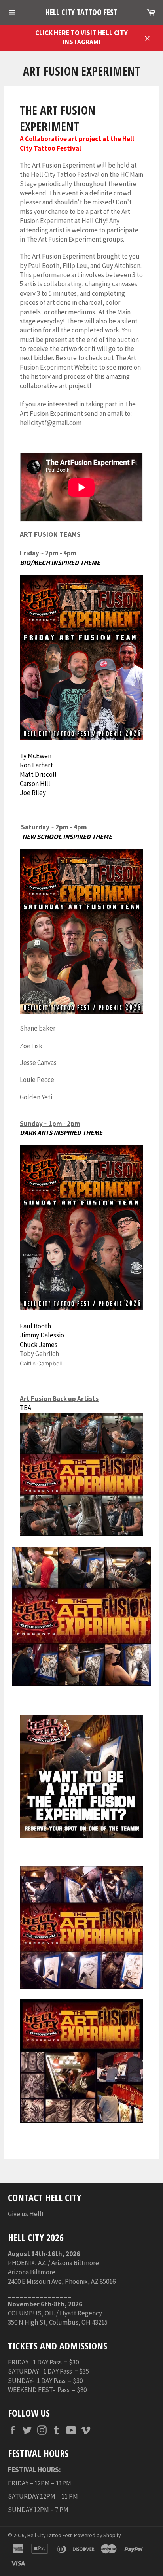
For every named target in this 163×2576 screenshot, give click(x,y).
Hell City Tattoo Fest (81, 12)
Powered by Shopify (97, 2535)
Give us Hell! (26, 2214)
